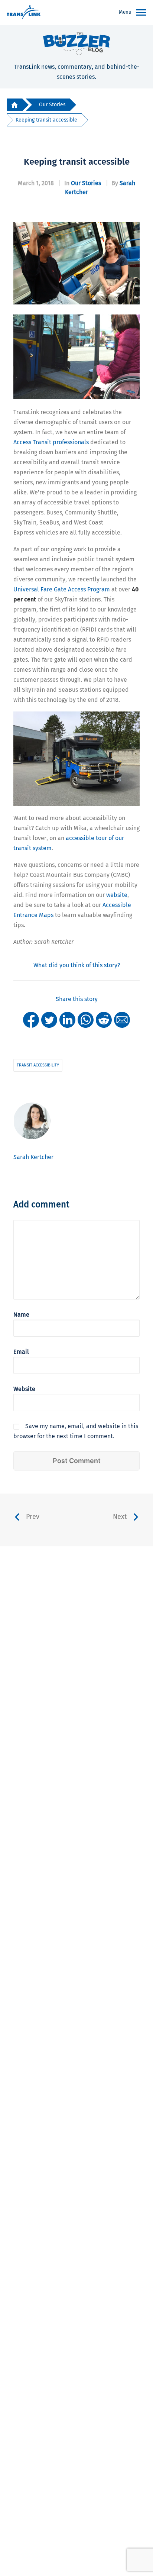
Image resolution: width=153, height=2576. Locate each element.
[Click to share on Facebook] (31, 1019)
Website (24, 1389)
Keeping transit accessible (46, 120)
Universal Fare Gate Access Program (62, 589)
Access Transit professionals (51, 442)
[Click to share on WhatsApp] (86, 1019)
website (117, 895)
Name (21, 1315)
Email (21, 1352)
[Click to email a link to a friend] (122, 1019)
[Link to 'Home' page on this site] (24, 13)
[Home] (14, 105)
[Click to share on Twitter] (49, 1019)
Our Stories (52, 105)
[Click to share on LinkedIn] (67, 1019)
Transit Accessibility (38, 1065)
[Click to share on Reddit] (104, 1019)
